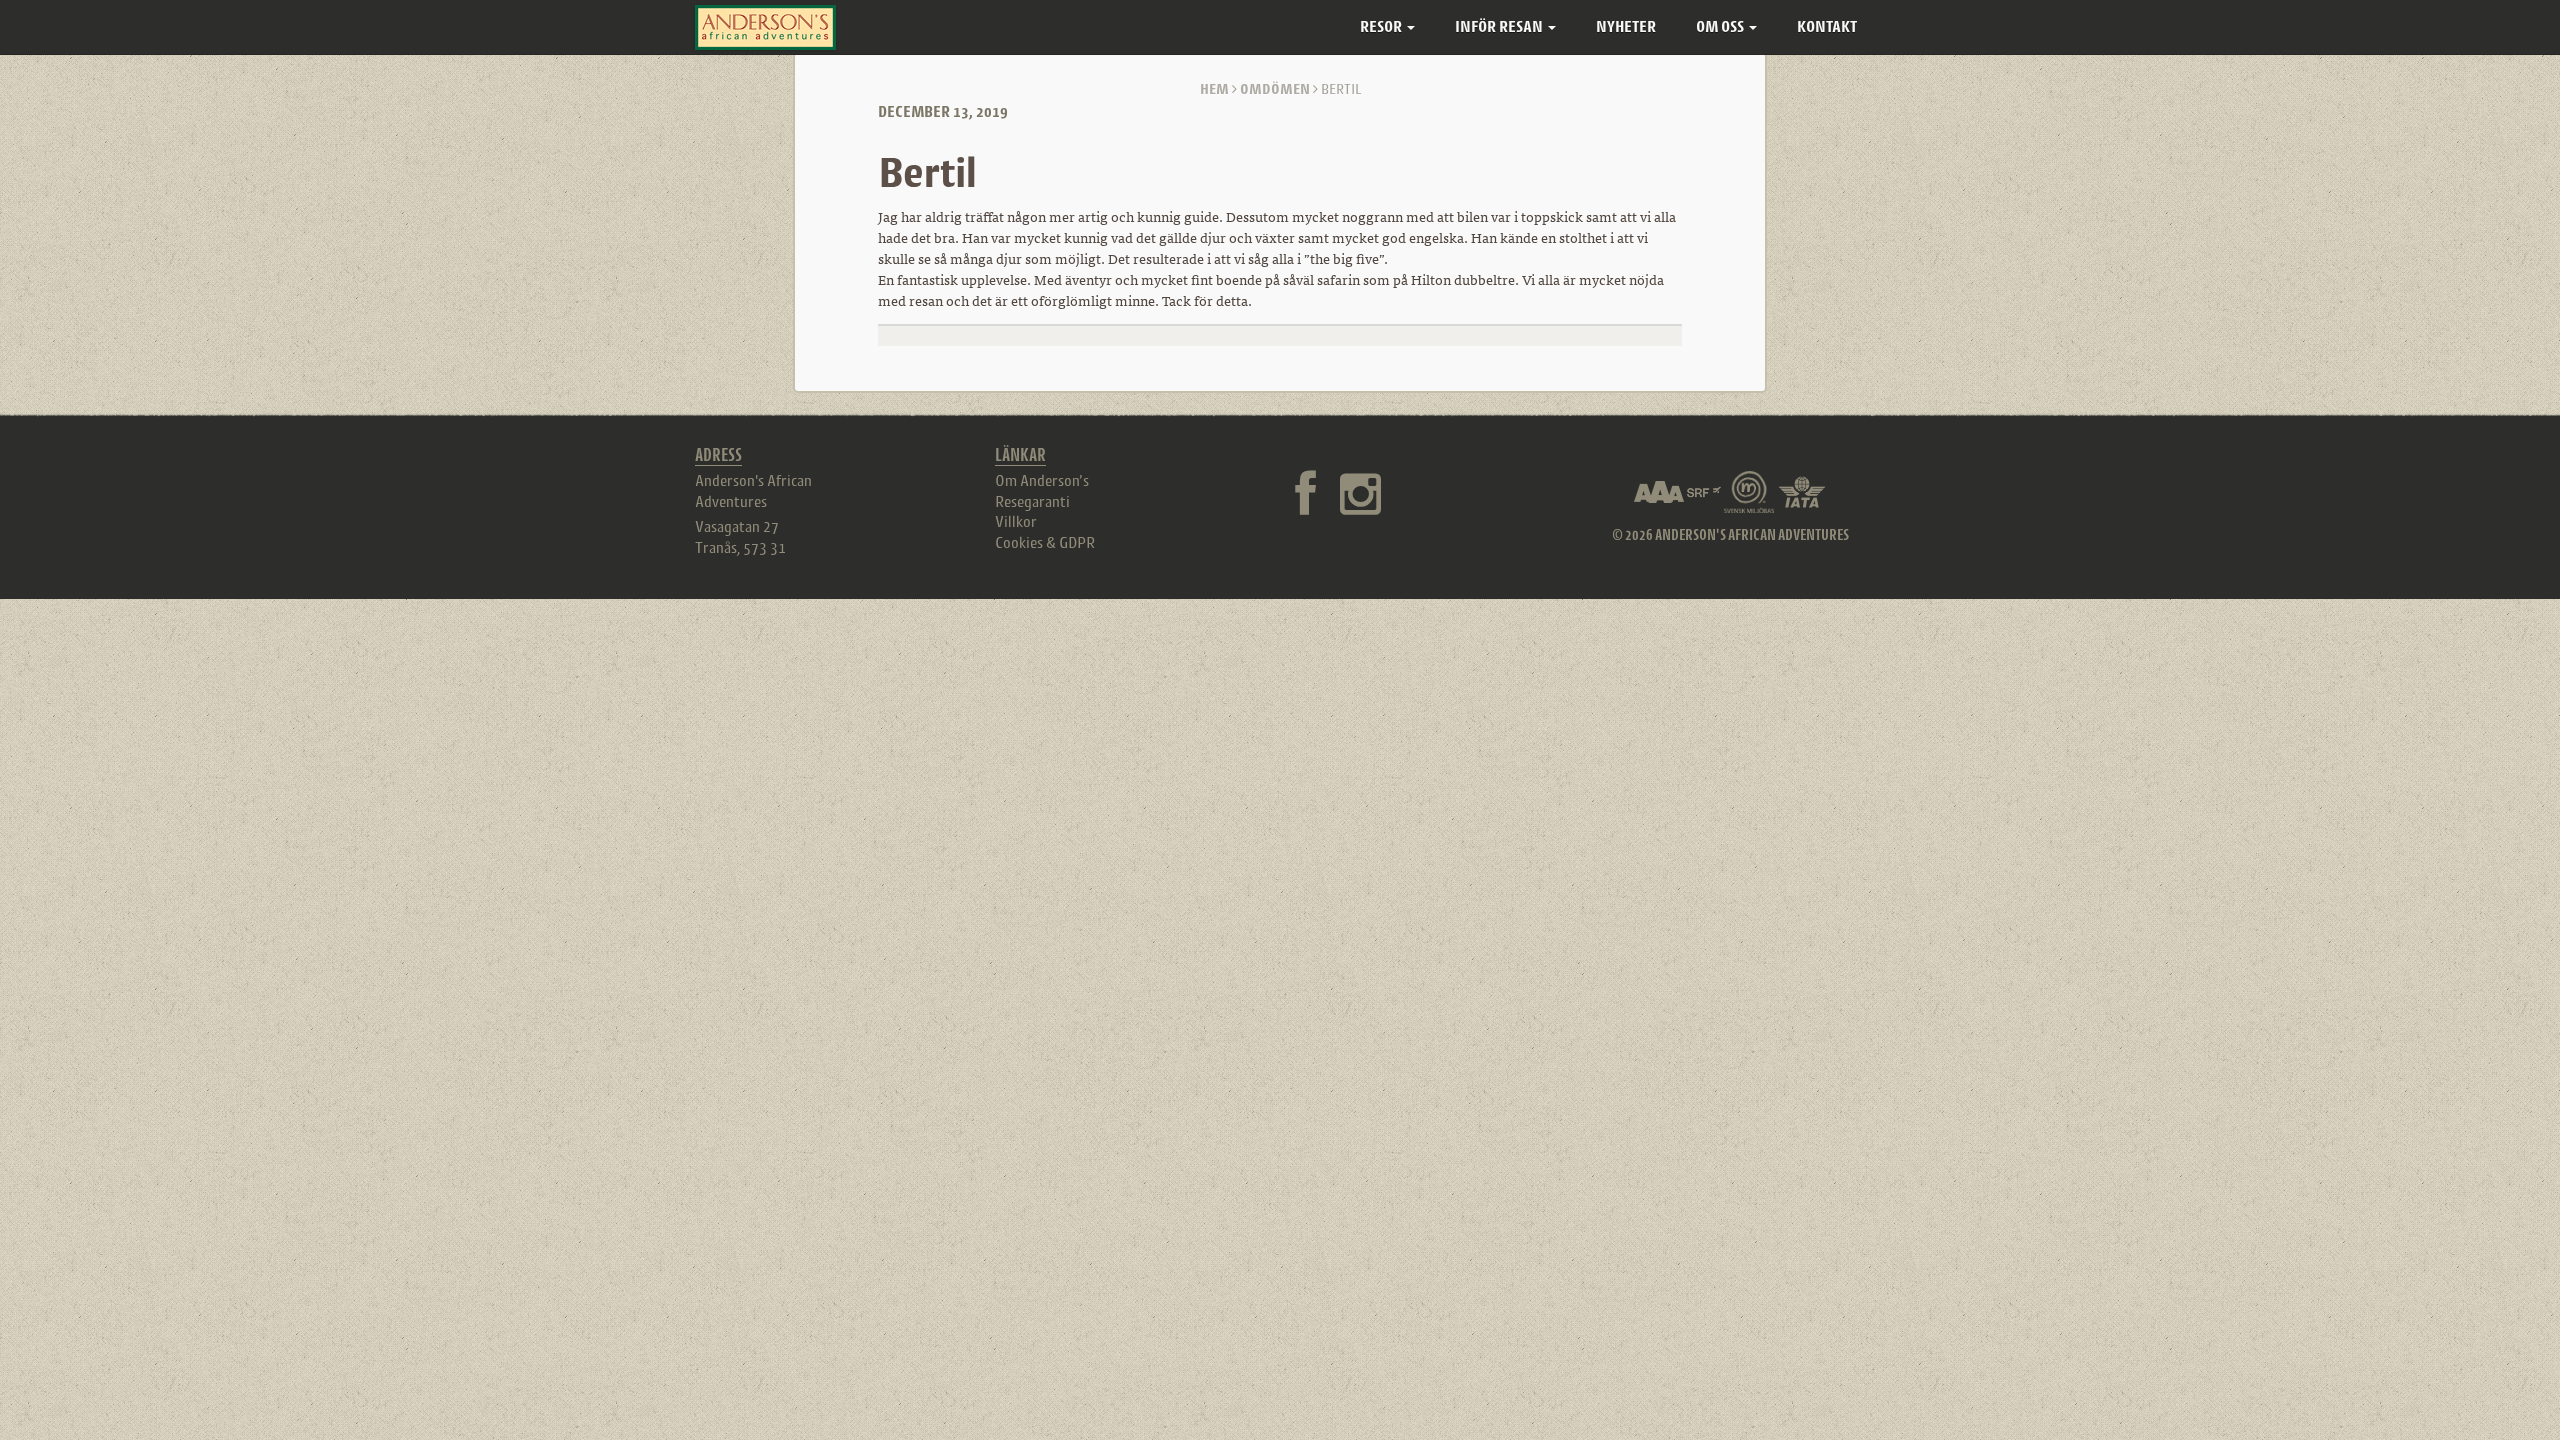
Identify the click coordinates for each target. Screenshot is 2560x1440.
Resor (1382, 26)
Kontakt (1827, 26)
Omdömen (1275, 88)
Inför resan (1500, 26)
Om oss (1721, 26)
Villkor (1016, 521)
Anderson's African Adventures (753, 490)
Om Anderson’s (1042, 480)
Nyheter (1626, 26)
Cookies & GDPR (1045, 542)
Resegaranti (1032, 501)
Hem (1214, 88)
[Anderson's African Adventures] (765, 27)
